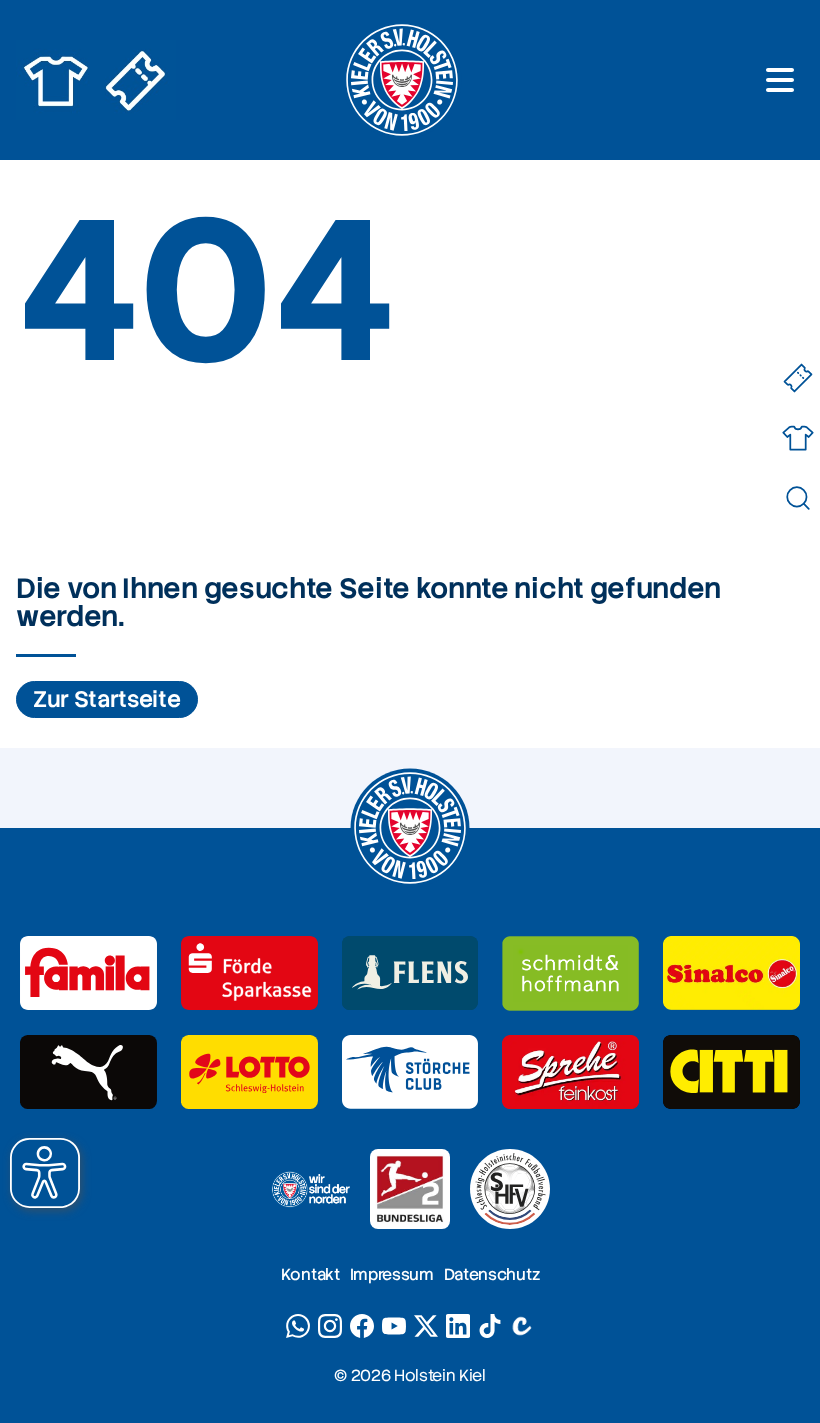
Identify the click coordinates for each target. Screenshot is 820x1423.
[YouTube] (394, 1326)
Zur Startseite (107, 699)
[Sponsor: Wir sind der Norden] (310, 1189)
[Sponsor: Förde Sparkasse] (249, 973)
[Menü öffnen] (780, 80)
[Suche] (797, 498)
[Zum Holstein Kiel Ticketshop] (136, 80)
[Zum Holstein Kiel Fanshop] (56, 80)
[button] (45, 1173)
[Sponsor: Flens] (410, 973)
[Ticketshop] (797, 378)
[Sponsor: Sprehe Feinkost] (570, 1072)
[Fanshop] (797, 438)
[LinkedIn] (458, 1326)
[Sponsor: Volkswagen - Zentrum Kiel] (570, 973)
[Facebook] (362, 1326)
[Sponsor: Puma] (88, 1072)
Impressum (392, 1274)
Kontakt (310, 1274)
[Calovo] (522, 1326)
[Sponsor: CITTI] (731, 1072)
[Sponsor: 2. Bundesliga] (410, 1189)
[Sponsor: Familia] (88, 973)
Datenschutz (491, 1274)
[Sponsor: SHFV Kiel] (510, 1189)
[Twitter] (426, 1326)
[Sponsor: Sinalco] (731, 973)
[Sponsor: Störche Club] (410, 1072)
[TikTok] (490, 1326)
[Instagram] (330, 1326)
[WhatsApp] (298, 1326)
